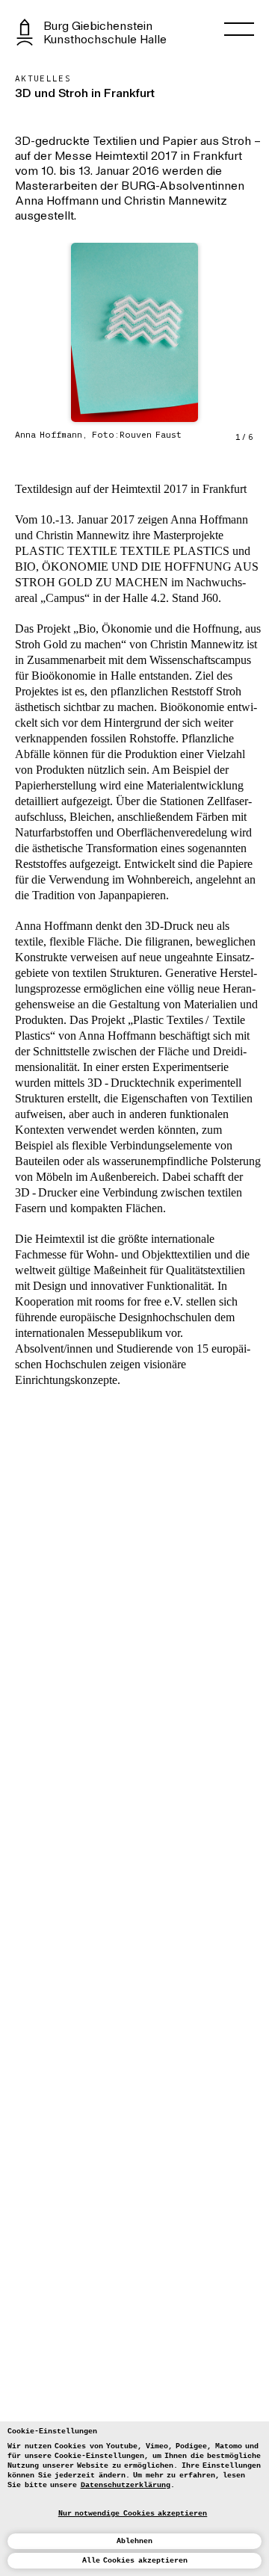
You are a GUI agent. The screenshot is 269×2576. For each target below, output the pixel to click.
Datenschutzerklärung (126, 2485)
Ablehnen (134, 2541)
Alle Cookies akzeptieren (135, 2561)
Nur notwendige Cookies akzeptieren (133, 2514)
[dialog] (134, 2499)
